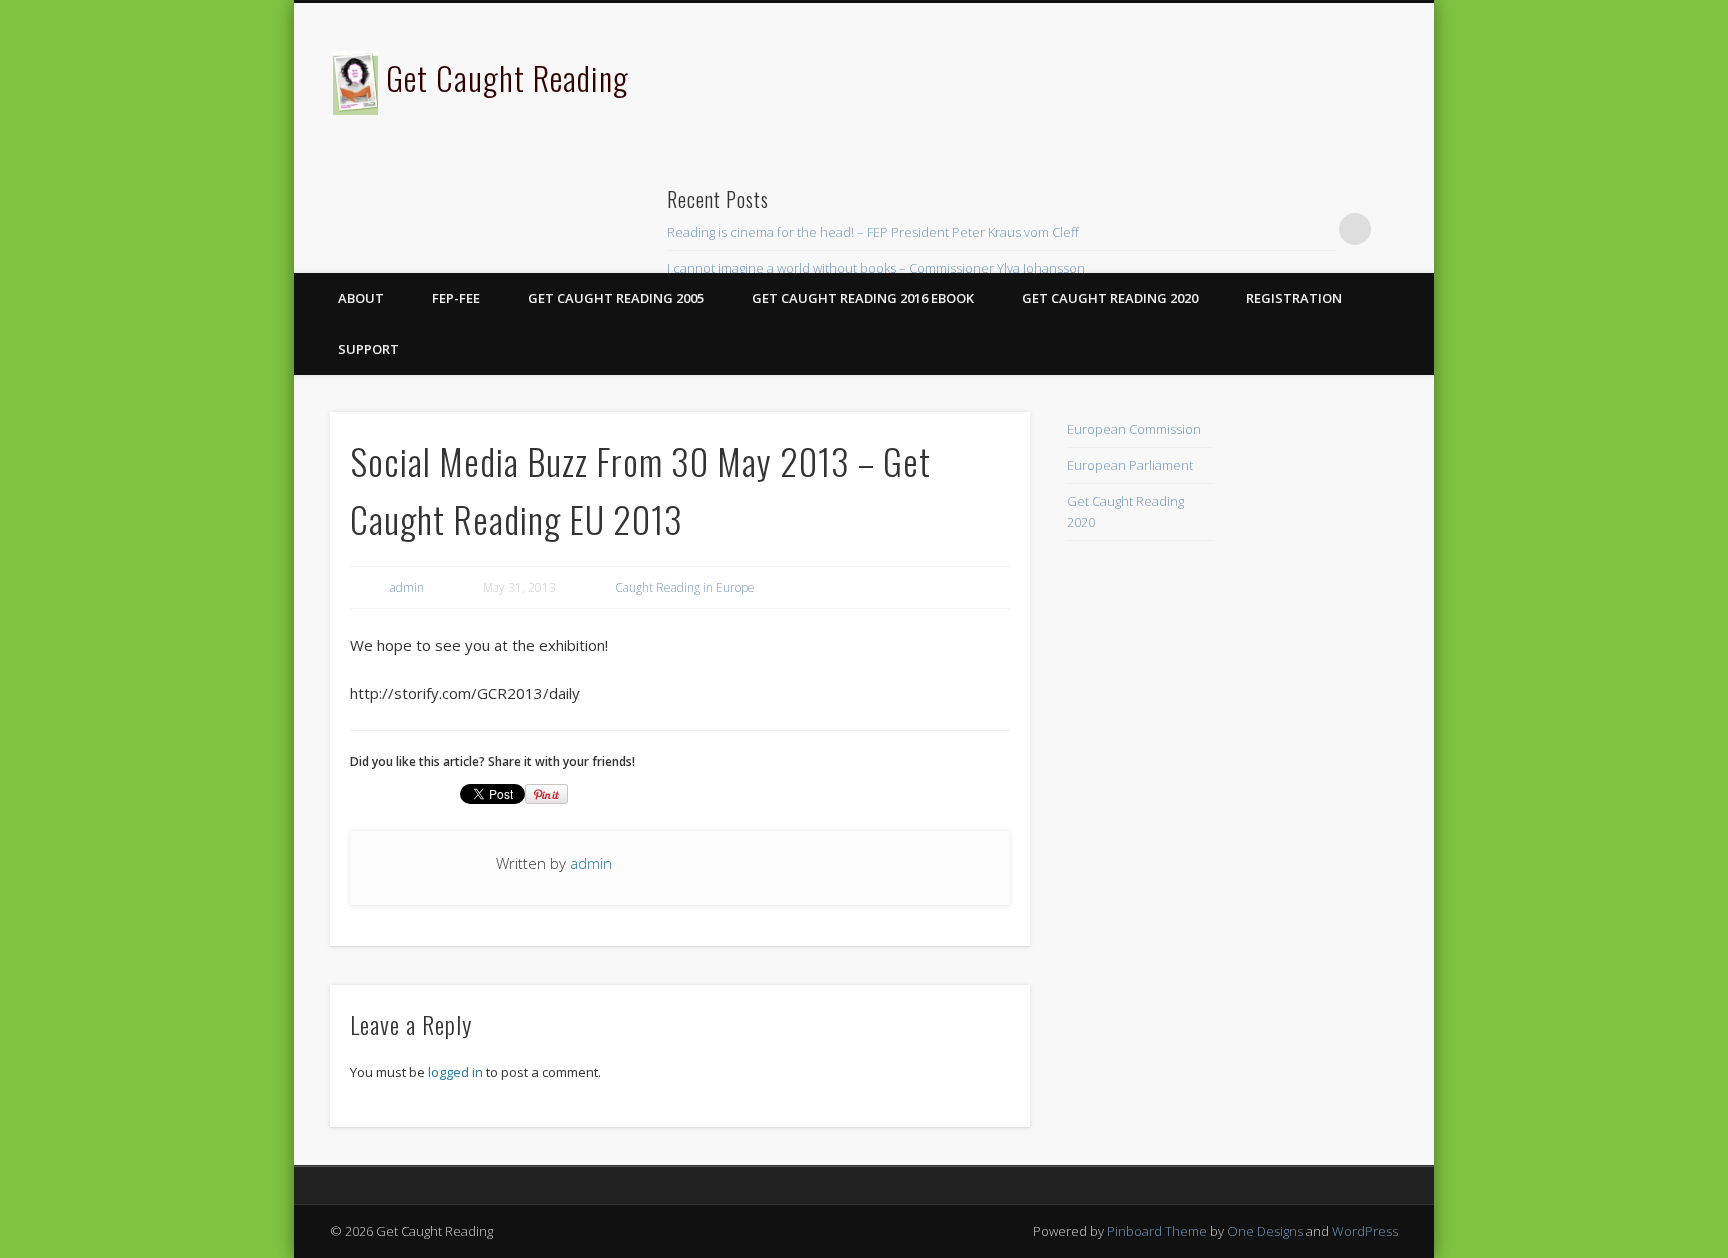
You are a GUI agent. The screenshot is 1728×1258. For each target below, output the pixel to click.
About (361, 298)
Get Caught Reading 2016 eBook (863, 298)
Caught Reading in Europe (685, 587)
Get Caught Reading (507, 77)
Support (368, 349)
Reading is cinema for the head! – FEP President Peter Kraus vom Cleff (873, 232)
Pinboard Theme (1157, 1231)
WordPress (1365, 1231)
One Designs (1265, 1231)
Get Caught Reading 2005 (616, 298)
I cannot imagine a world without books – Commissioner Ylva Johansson (876, 268)
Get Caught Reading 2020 (1110, 298)
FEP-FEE (456, 298)
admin (407, 587)
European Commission (1134, 429)
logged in (455, 1072)
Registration (1294, 298)
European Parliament (1130, 465)
